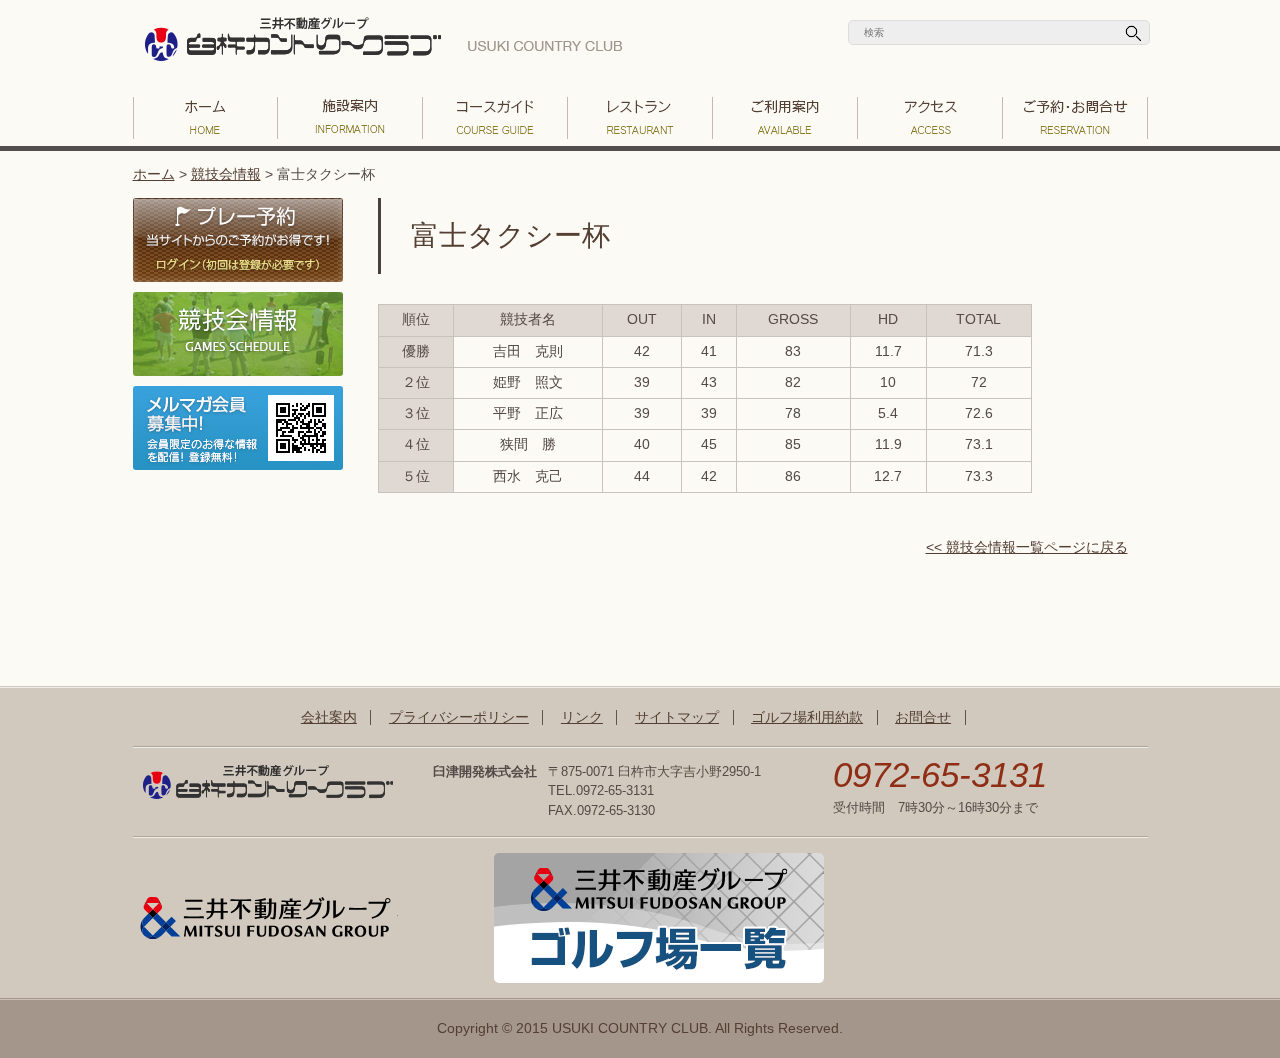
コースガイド (495, 118)
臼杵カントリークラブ (383, 45)
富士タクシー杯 (510, 235)
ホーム (154, 174)
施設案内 (350, 118)
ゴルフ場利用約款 (807, 717)
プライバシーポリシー (459, 717)
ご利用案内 (785, 118)
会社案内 (329, 717)
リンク (582, 717)
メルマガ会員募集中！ (238, 428)
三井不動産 (265, 918)
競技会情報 (226, 174)
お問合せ (923, 717)
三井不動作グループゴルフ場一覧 (659, 918)
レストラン (640, 118)
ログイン (238, 240)
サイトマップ (677, 717)
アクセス (930, 118)
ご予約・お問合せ (1075, 118)
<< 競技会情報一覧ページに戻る (1027, 547)
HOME (205, 118)
